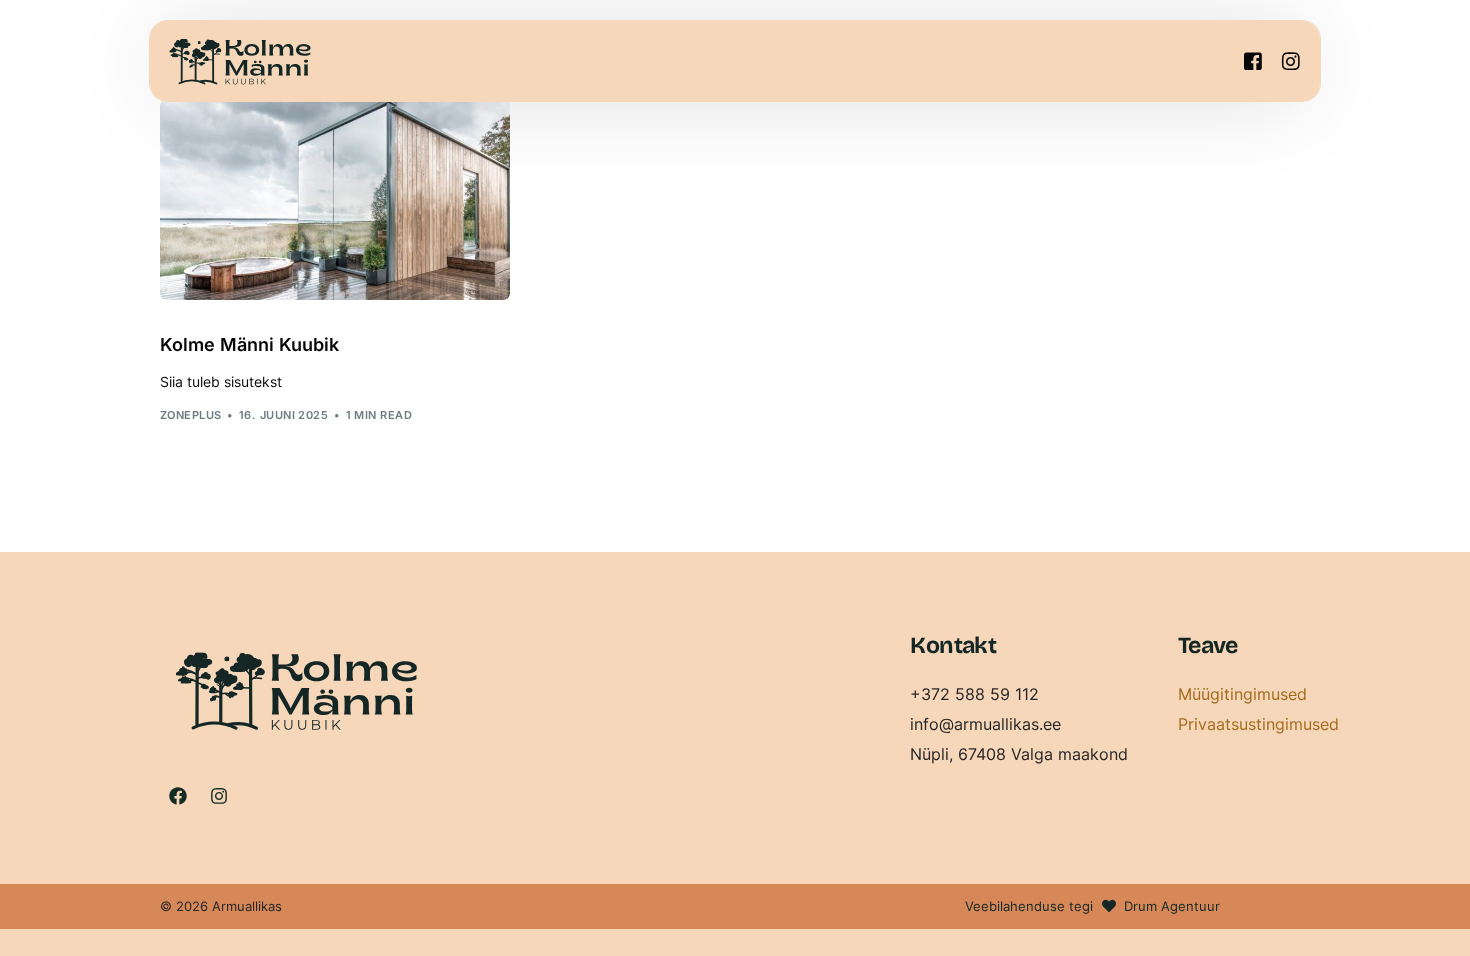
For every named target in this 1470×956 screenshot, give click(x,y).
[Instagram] (1291, 59)
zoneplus (191, 415)
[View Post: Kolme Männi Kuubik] (335, 200)
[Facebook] (1253, 59)
